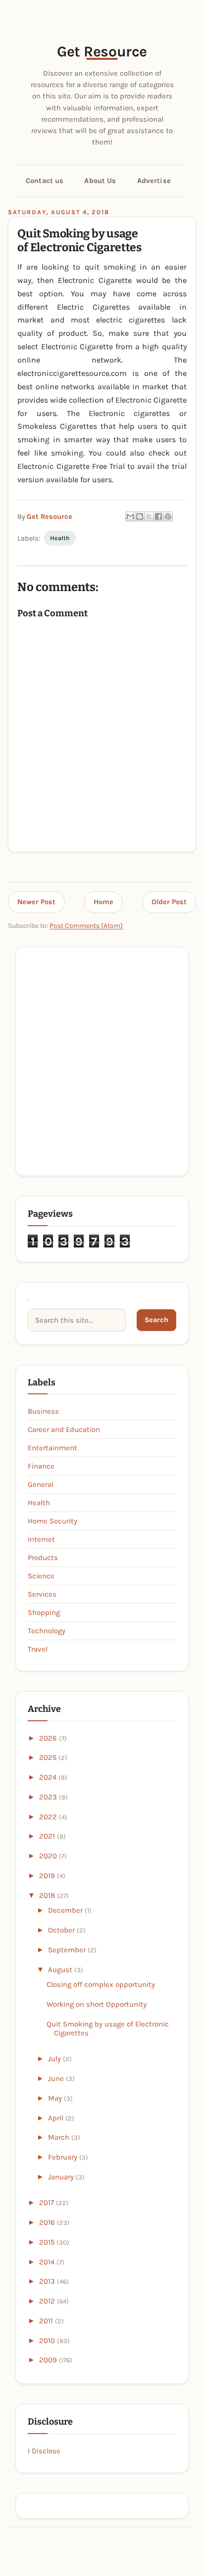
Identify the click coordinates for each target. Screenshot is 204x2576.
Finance (41, 1466)
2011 (47, 2321)
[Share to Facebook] (158, 516)
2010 (48, 2341)
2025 (49, 1757)
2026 (49, 1738)
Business (43, 1411)
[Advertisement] (102, 1061)
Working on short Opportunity (97, 2004)
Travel (38, 1649)
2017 (48, 2203)
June (57, 2078)
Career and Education (64, 1429)
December (66, 1910)
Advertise (154, 181)
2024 (49, 1777)
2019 (48, 1876)
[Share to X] (149, 516)
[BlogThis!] (140, 516)
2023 (49, 1797)
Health (60, 538)
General (41, 1484)
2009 (49, 2360)
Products (43, 1558)
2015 (48, 2242)
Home (103, 902)
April (57, 2118)
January (62, 2177)
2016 (48, 2222)
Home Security (52, 1521)
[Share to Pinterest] (168, 516)
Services (42, 1594)
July (55, 2059)
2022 (49, 1817)
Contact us (45, 181)
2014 (48, 2262)
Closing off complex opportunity (101, 1984)
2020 (49, 1856)
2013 (48, 2281)
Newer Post (36, 902)
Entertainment (52, 1448)
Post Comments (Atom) (86, 926)
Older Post (169, 902)
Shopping (44, 1612)
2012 (48, 2301)
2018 (48, 1895)
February (64, 2157)
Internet (41, 1539)
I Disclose (44, 2451)
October (62, 1930)
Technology (47, 1631)
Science (41, 1576)
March (60, 2137)
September (68, 1950)
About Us (100, 181)
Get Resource (102, 51)
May (56, 2098)
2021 (48, 1836)
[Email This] (130, 516)
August (61, 1970)
